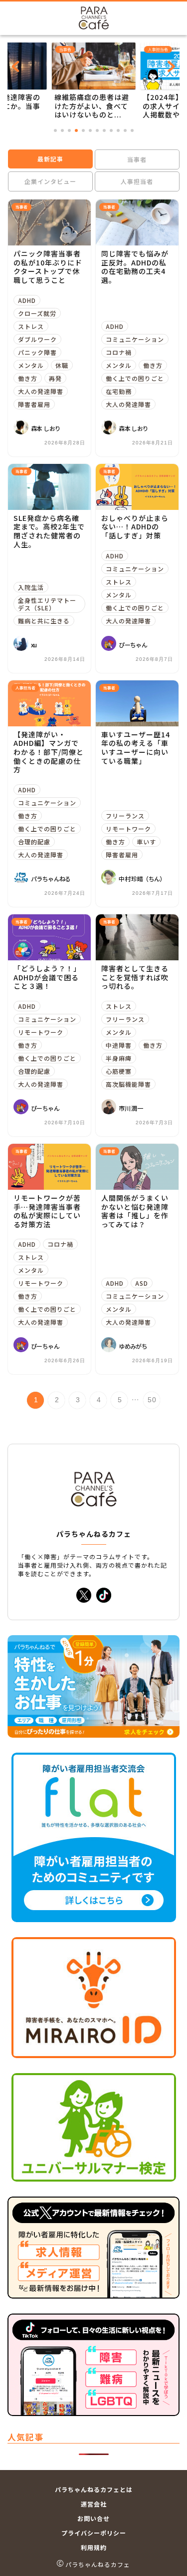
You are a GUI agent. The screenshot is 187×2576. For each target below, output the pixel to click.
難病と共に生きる (44, 621)
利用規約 (94, 2547)
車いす (146, 842)
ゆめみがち (133, 1346)
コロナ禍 (119, 352)
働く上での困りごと (135, 378)
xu (34, 645)
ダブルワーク (37, 339)
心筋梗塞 (119, 1071)
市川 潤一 (131, 1108)
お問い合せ (93, 2518)
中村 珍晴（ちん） (142, 879)
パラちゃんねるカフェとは (94, 2489)
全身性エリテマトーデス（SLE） (47, 604)
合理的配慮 (34, 842)
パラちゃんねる (51, 879)
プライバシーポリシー (94, 2533)
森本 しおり (46, 428)
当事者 (137, 159)
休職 (62, 365)
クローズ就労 (37, 313)
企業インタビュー (50, 181)
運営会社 (94, 2504)
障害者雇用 (34, 404)
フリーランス (125, 816)
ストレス (31, 326)
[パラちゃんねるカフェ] (94, 22)
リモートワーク (128, 829)
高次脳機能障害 (128, 1084)
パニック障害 (37, 352)
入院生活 (31, 587)
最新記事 (50, 159)
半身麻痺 (119, 1058)
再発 (55, 378)
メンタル (31, 365)
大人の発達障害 (41, 391)
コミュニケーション (135, 339)
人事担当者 (137, 181)
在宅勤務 (119, 391)
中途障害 (119, 1045)
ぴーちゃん (133, 645)
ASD (142, 1283)
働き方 (28, 378)
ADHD (27, 300)
